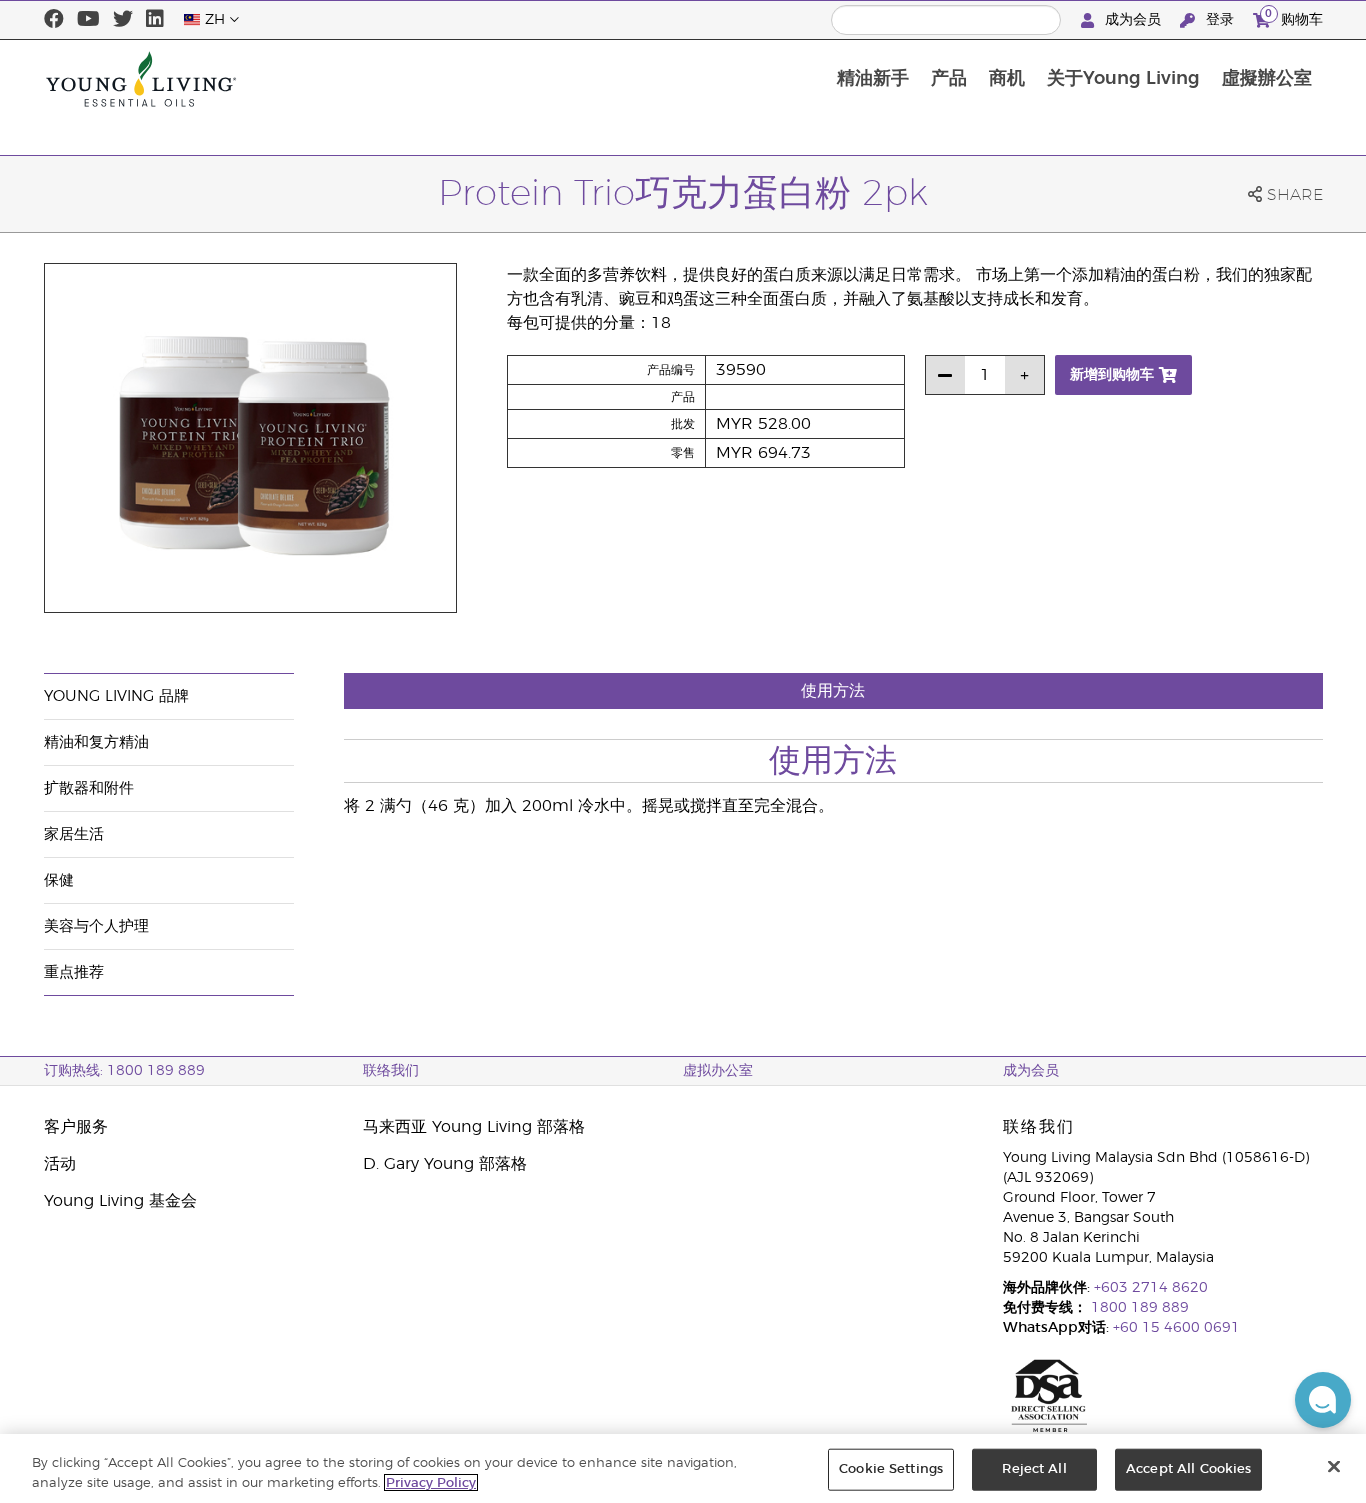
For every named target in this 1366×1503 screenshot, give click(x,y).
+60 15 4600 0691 (1176, 1328)
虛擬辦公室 (1267, 79)
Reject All (1034, 1469)
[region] (683, 1468)
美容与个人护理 (96, 926)
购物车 (1294, 17)
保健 (59, 880)
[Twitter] (123, 20)
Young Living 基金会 (120, 1201)
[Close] (1334, 1467)
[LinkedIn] (155, 20)
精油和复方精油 (96, 742)
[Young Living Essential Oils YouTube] (88, 20)
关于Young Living (1123, 79)
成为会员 (1133, 20)
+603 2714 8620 (1151, 1288)
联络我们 (391, 1071)
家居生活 (74, 834)
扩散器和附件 (89, 788)
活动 (60, 1164)
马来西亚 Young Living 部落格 (474, 1127)
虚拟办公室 (718, 1071)
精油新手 (873, 79)
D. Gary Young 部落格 (445, 1164)
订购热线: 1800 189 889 (124, 1071)
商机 (1007, 79)
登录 (1220, 20)
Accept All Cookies (1188, 1469)
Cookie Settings (891, 1469)
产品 (949, 79)
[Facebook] (54, 20)
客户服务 (76, 1127)
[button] (1323, 1400)
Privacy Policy (431, 1482)
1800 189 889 (1138, 1308)
